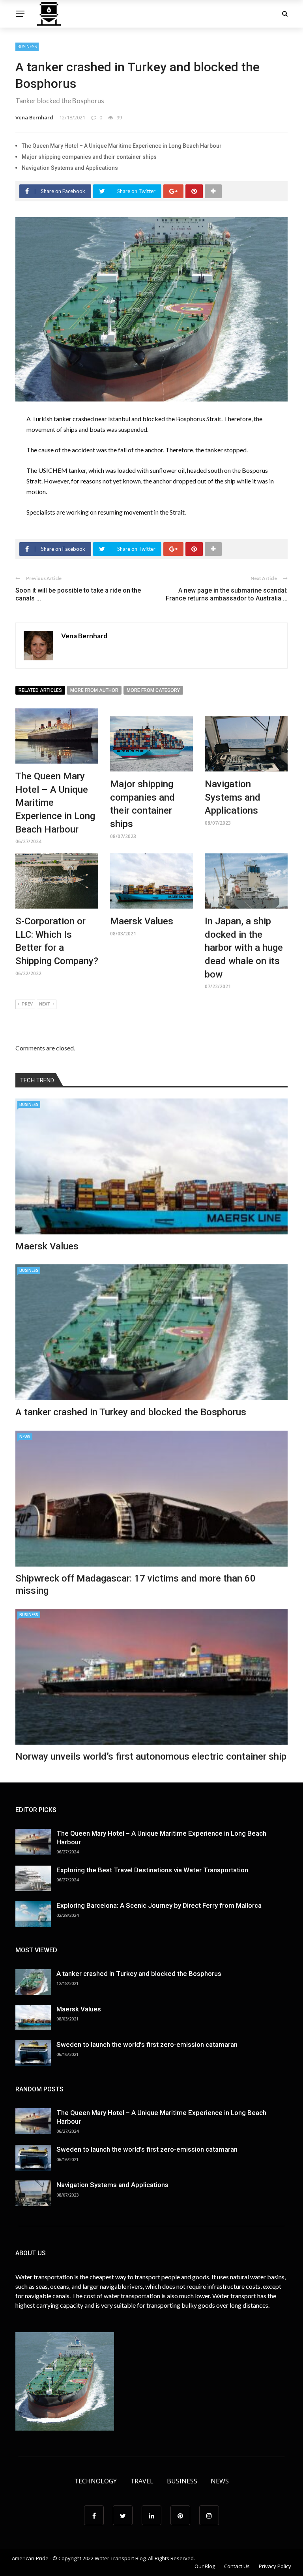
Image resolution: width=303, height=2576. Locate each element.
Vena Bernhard (34, 117)
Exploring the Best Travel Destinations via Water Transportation (152, 1870)
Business (27, 46)
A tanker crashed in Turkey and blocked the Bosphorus (131, 1412)
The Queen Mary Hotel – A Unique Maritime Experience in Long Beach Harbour (122, 146)
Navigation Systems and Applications (70, 168)
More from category (153, 690)
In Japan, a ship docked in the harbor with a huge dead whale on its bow (244, 948)
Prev (27, 1004)
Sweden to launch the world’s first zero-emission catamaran (147, 2044)
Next (45, 1004)
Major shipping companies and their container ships (89, 157)
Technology (95, 2481)
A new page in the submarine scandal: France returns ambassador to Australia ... (227, 595)
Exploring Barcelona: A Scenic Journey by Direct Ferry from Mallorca (159, 1905)
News (25, 1437)
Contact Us (237, 2566)
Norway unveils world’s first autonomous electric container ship (151, 1756)
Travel (142, 2481)
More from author (94, 690)
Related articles (40, 690)
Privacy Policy (275, 2566)
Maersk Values (142, 921)
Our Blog (205, 2566)
